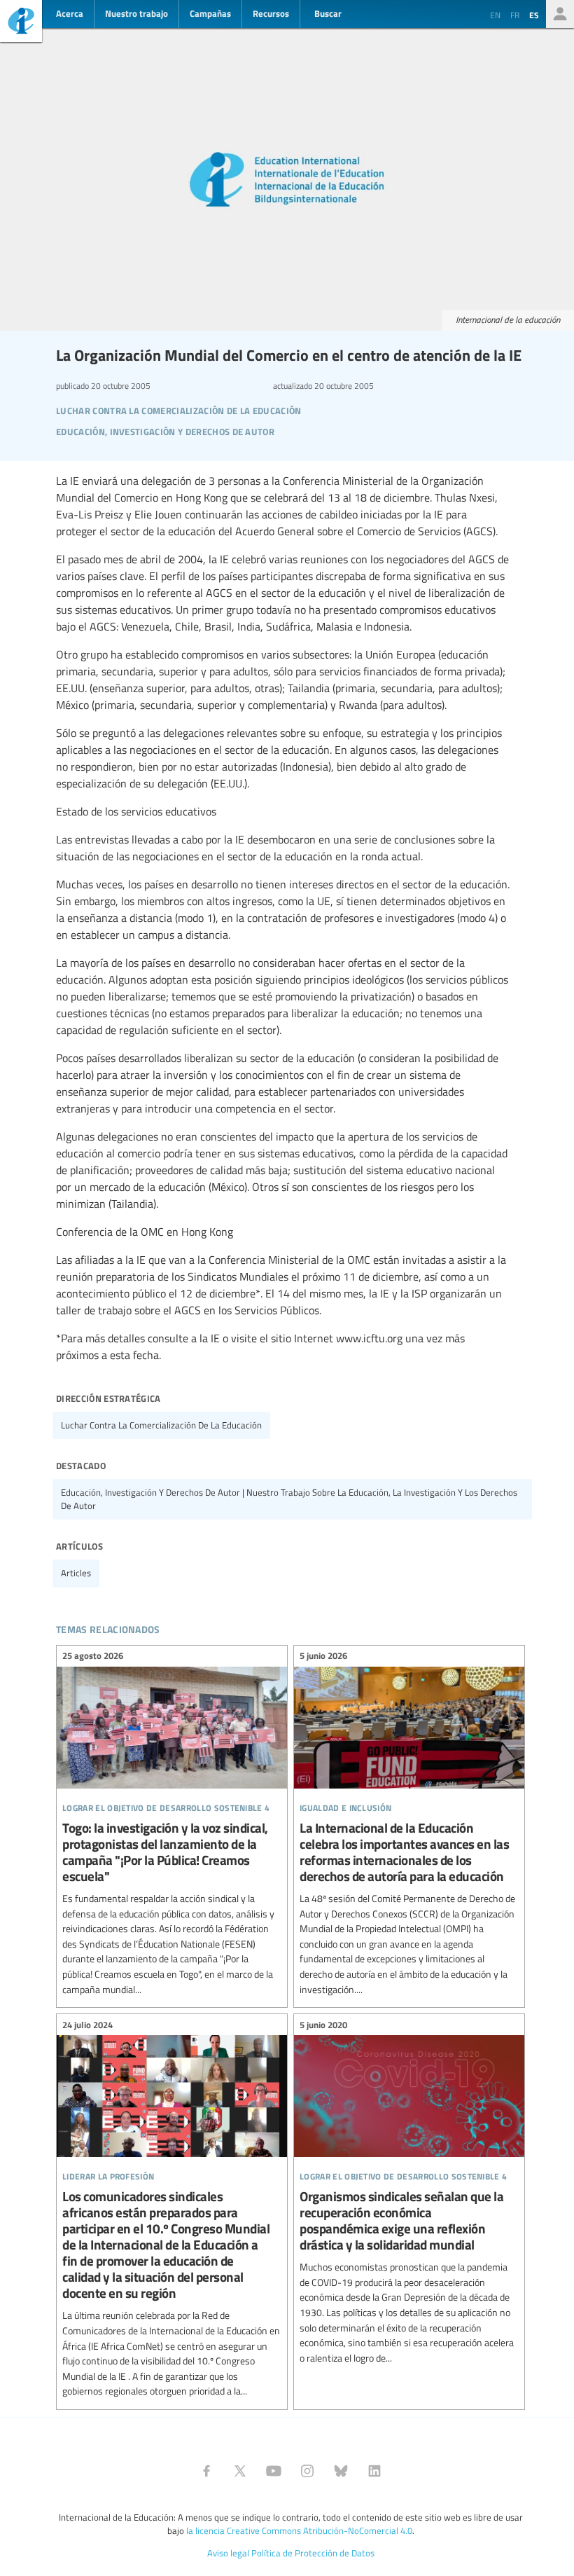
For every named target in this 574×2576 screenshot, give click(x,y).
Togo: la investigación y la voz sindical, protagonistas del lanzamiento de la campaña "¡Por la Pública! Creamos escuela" (172, 1825)
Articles (76, 1573)
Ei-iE (21, 23)
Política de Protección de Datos (313, 2553)
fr (515, 15)
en (495, 15)
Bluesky (341, 2471)
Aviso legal (228, 2553)
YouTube (274, 2471)
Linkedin (374, 2471)
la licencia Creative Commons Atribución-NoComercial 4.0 (299, 2530)
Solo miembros (560, 14)
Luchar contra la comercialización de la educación (161, 1425)
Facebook (206, 2471)
